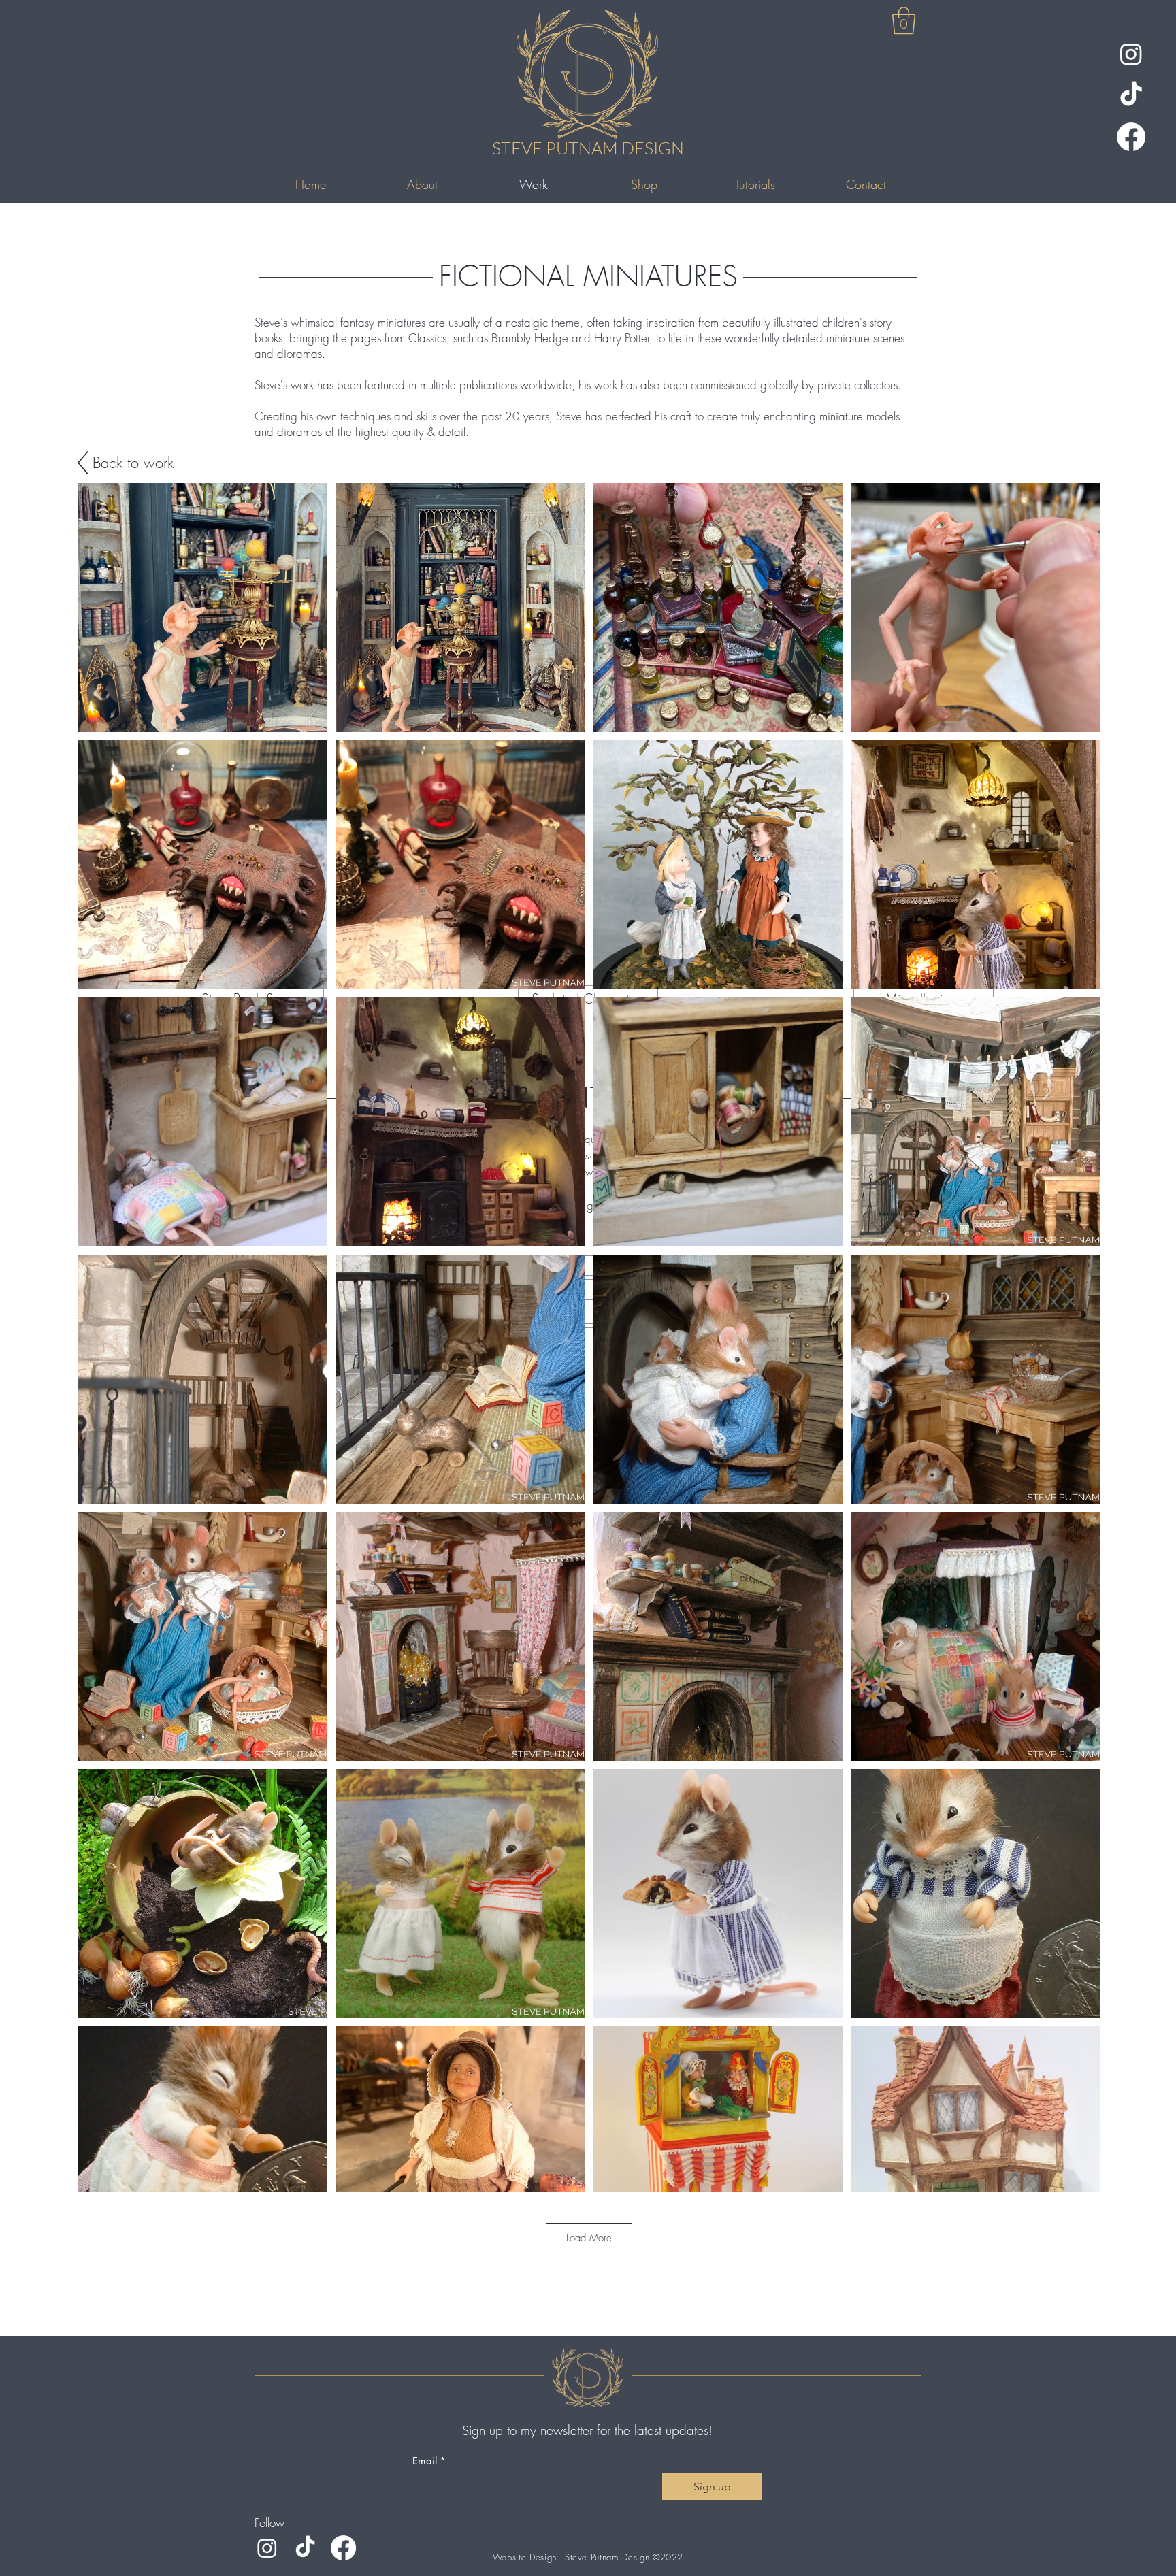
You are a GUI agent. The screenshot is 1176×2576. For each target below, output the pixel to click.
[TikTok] (1131, 95)
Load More (589, 2238)
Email (429, 2461)
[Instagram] (1131, 54)
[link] (904, 20)
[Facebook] (1131, 137)
